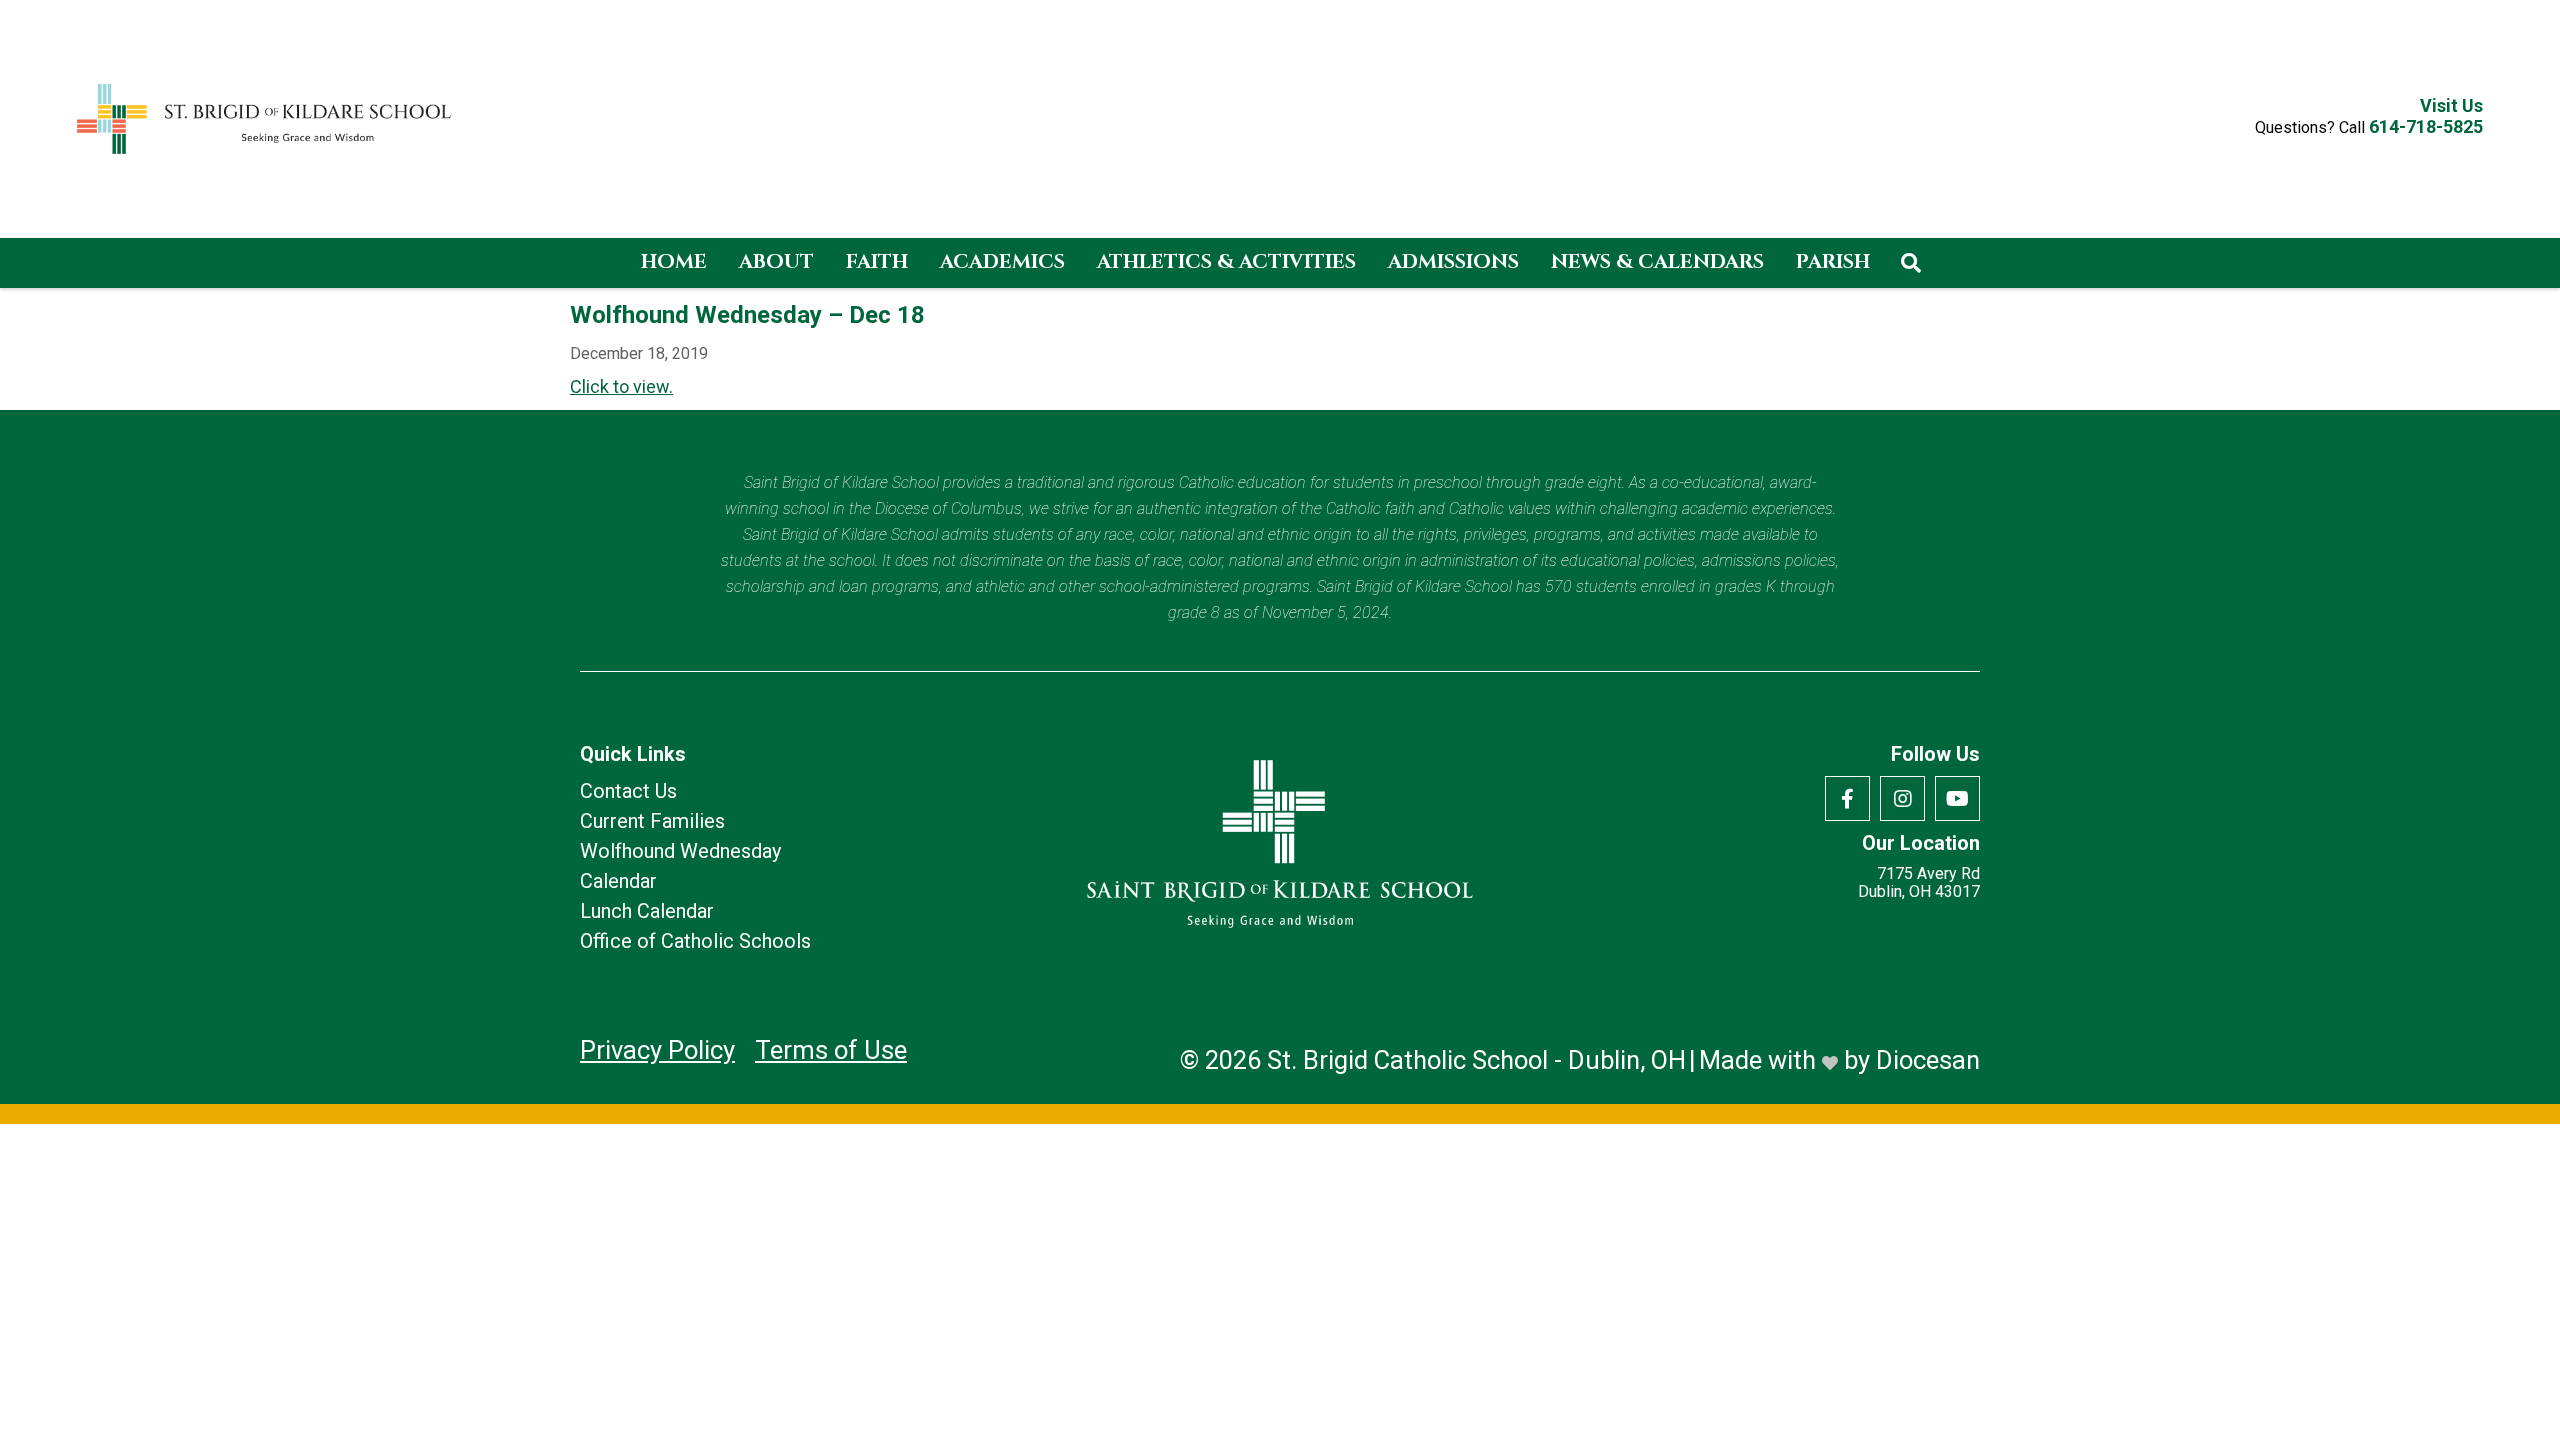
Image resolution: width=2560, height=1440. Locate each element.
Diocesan (1928, 1060)
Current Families (652, 821)
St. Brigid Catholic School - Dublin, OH (1476, 1060)
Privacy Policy (657, 1050)
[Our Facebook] (1847, 798)
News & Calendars (1657, 261)
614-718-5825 (2426, 126)
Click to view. (621, 386)
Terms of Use (831, 1050)
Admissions (1453, 261)
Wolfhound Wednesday (680, 851)
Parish (1833, 261)
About (776, 261)
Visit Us (2451, 106)
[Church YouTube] (1957, 798)
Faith (877, 261)
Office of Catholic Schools (695, 941)
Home (674, 261)
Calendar (618, 881)
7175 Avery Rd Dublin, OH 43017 (1919, 883)
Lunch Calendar (647, 911)
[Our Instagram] (1902, 798)
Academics (1002, 261)
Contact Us (628, 791)
